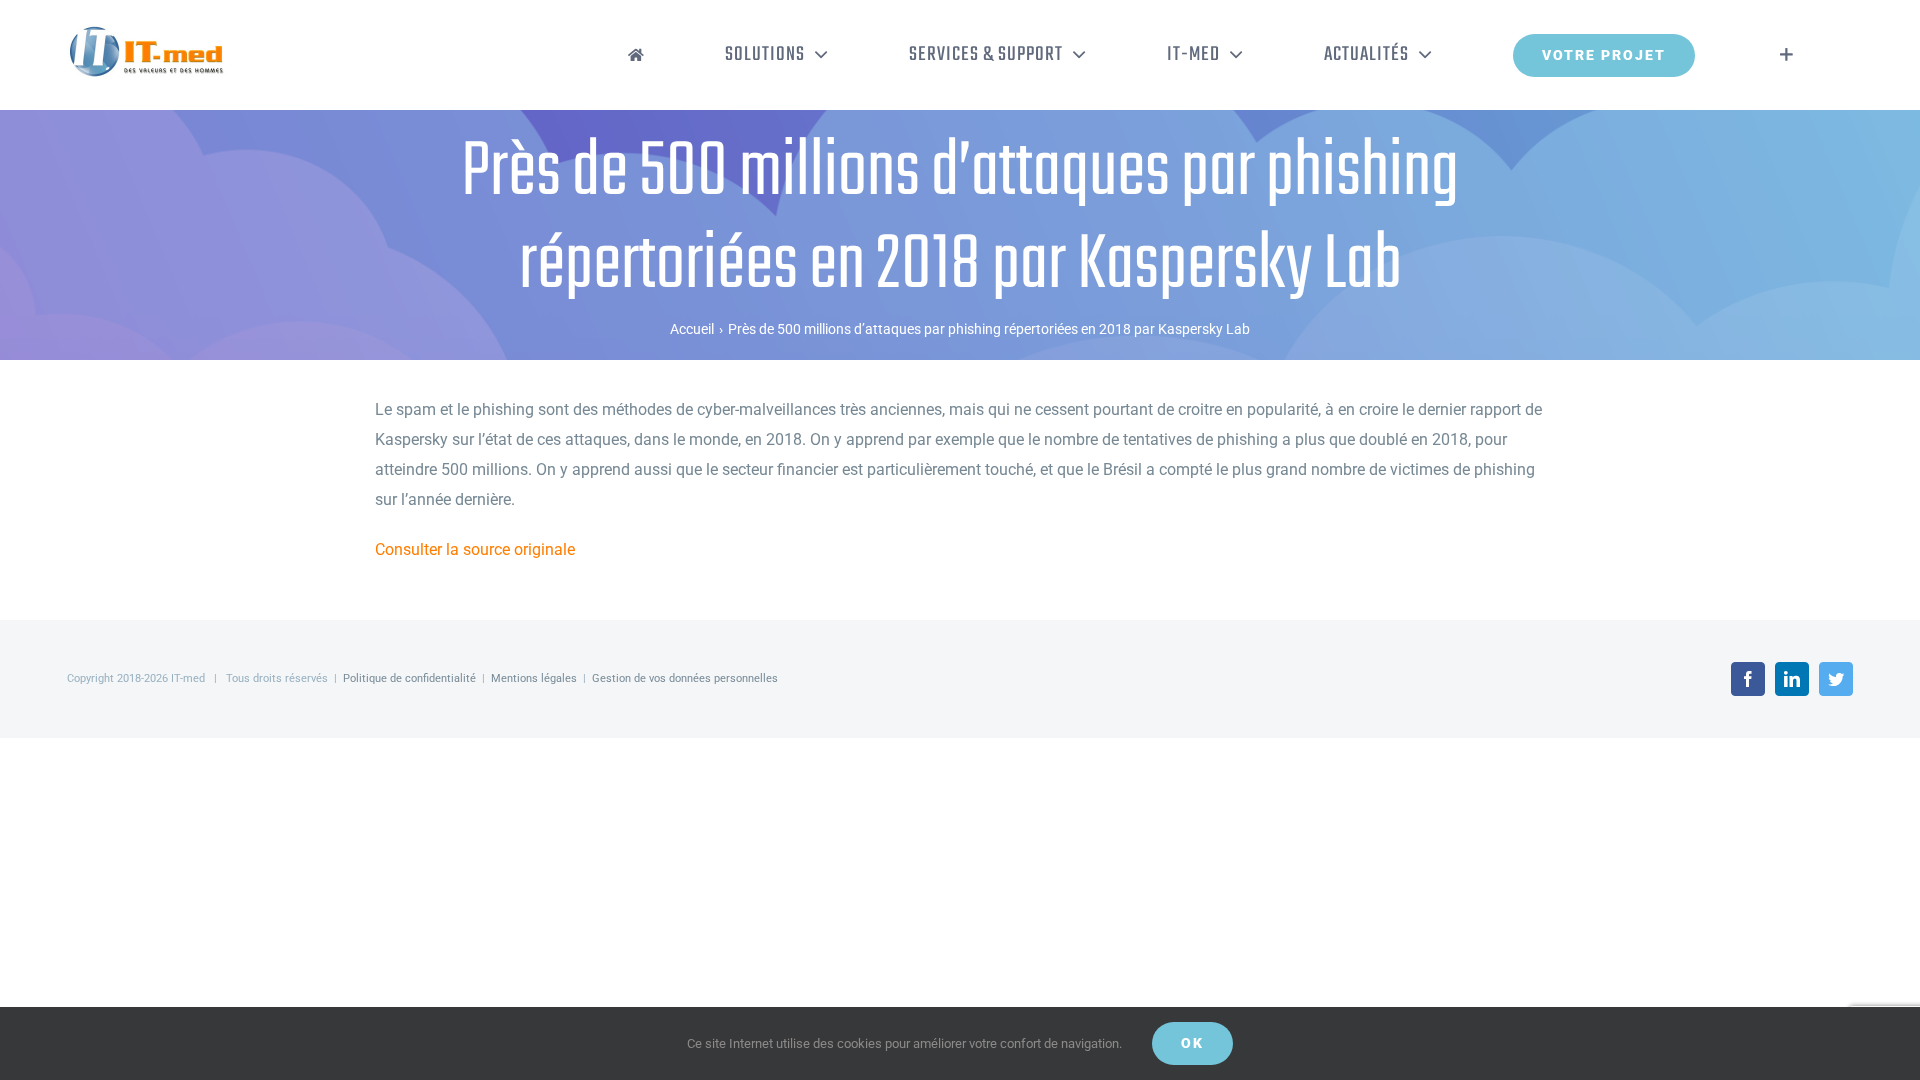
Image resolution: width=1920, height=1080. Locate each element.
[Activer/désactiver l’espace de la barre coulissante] (1786, 55)
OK (1192, 1043)
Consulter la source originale (475, 549)
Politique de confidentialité (409, 678)
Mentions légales (534, 678)
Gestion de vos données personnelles (685, 678)
